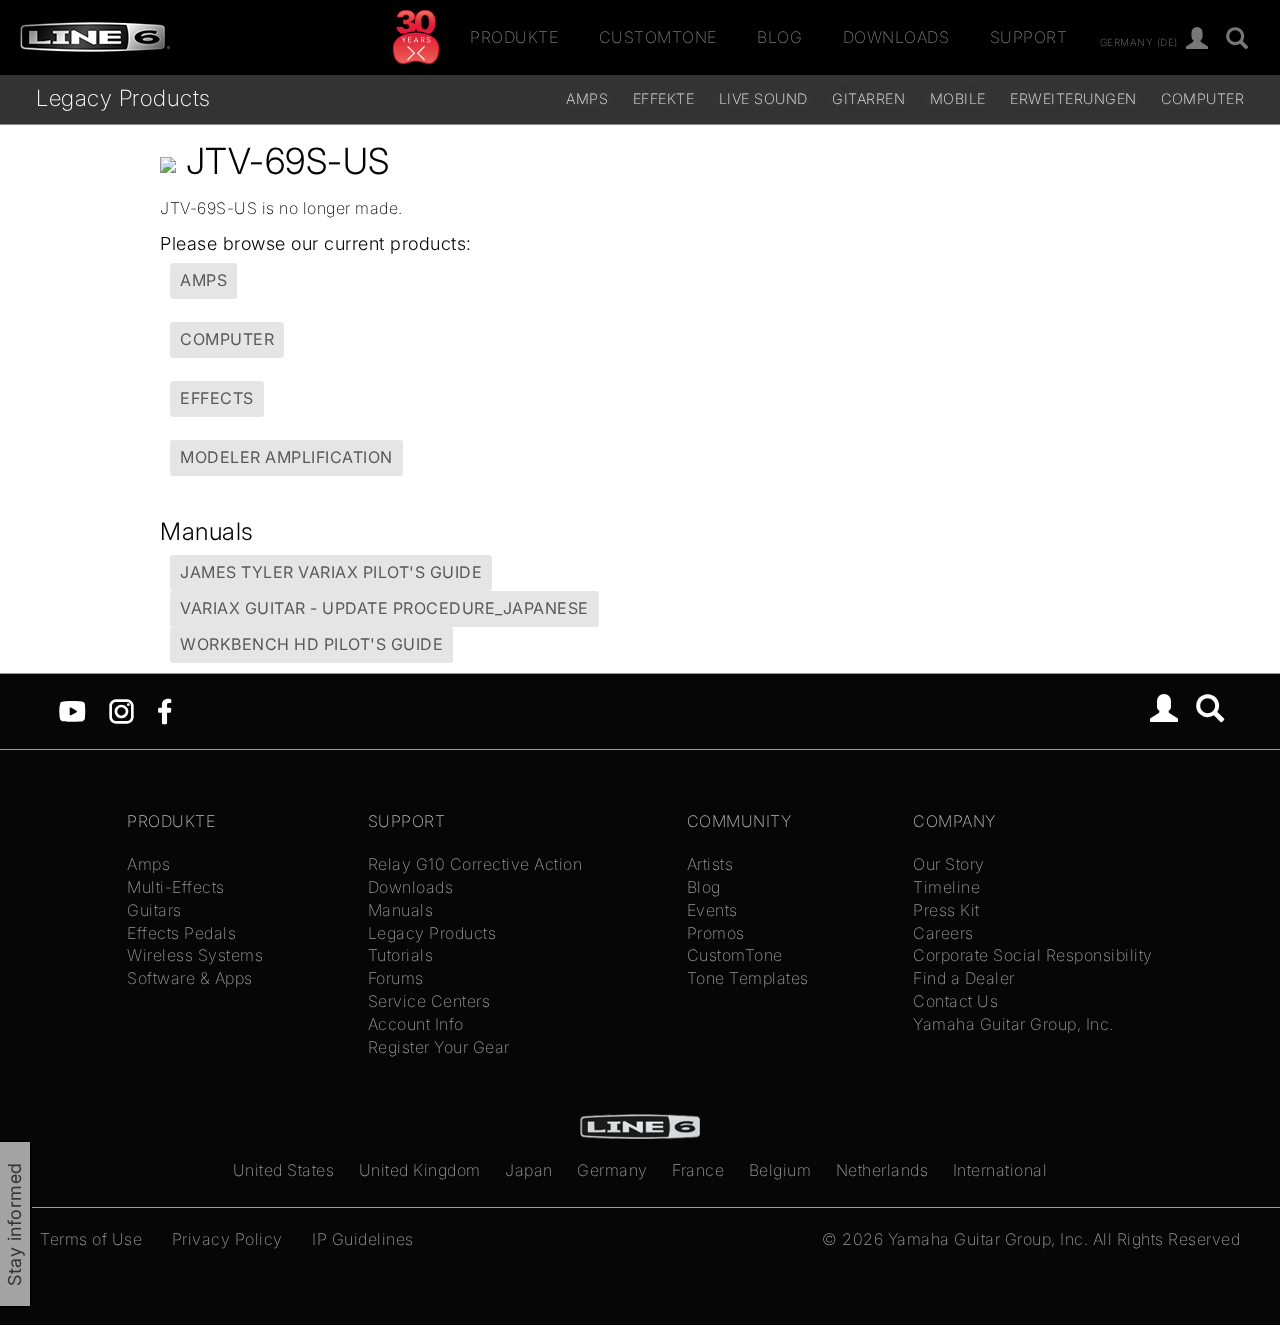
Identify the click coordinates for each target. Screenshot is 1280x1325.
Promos (716, 933)
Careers (943, 933)
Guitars (154, 910)
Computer (1202, 98)
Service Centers (429, 1001)
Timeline (946, 887)
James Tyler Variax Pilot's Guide (331, 572)
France (698, 1170)
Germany (612, 1170)
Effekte (664, 98)
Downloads (896, 37)
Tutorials (401, 955)
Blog (779, 37)
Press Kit (946, 910)
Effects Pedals (181, 933)
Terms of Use (91, 1239)
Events (712, 910)
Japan (529, 1170)
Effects (217, 398)
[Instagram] (121, 710)
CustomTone (658, 37)
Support (1029, 37)
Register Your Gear (439, 1047)
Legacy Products (123, 97)
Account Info (416, 1024)
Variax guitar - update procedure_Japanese (384, 608)
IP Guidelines (363, 1239)
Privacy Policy (227, 1239)
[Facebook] (164, 710)
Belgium (780, 1170)
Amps (587, 98)
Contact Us (955, 1001)
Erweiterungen (1073, 98)
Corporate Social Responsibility (1033, 955)
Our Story (949, 864)
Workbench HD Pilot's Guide (311, 644)
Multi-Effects (176, 887)
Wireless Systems (195, 955)
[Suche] (1237, 39)
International (1000, 1170)
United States (284, 1170)
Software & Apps (190, 978)
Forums (396, 978)
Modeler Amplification (286, 457)
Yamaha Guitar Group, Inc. (1013, 1024)
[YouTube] (72, 710)
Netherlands (882, 1170)
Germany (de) (1139, 41)
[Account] (1197, 39)
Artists (710, 864)
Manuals (401, 910)
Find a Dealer (964, 978)
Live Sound (763, 98)
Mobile (958, 98)
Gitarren (868, 98)
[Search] (1210, 711)
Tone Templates (748, 978)
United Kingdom (420, 1170)
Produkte (514, 37)
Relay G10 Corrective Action (475, 864)
